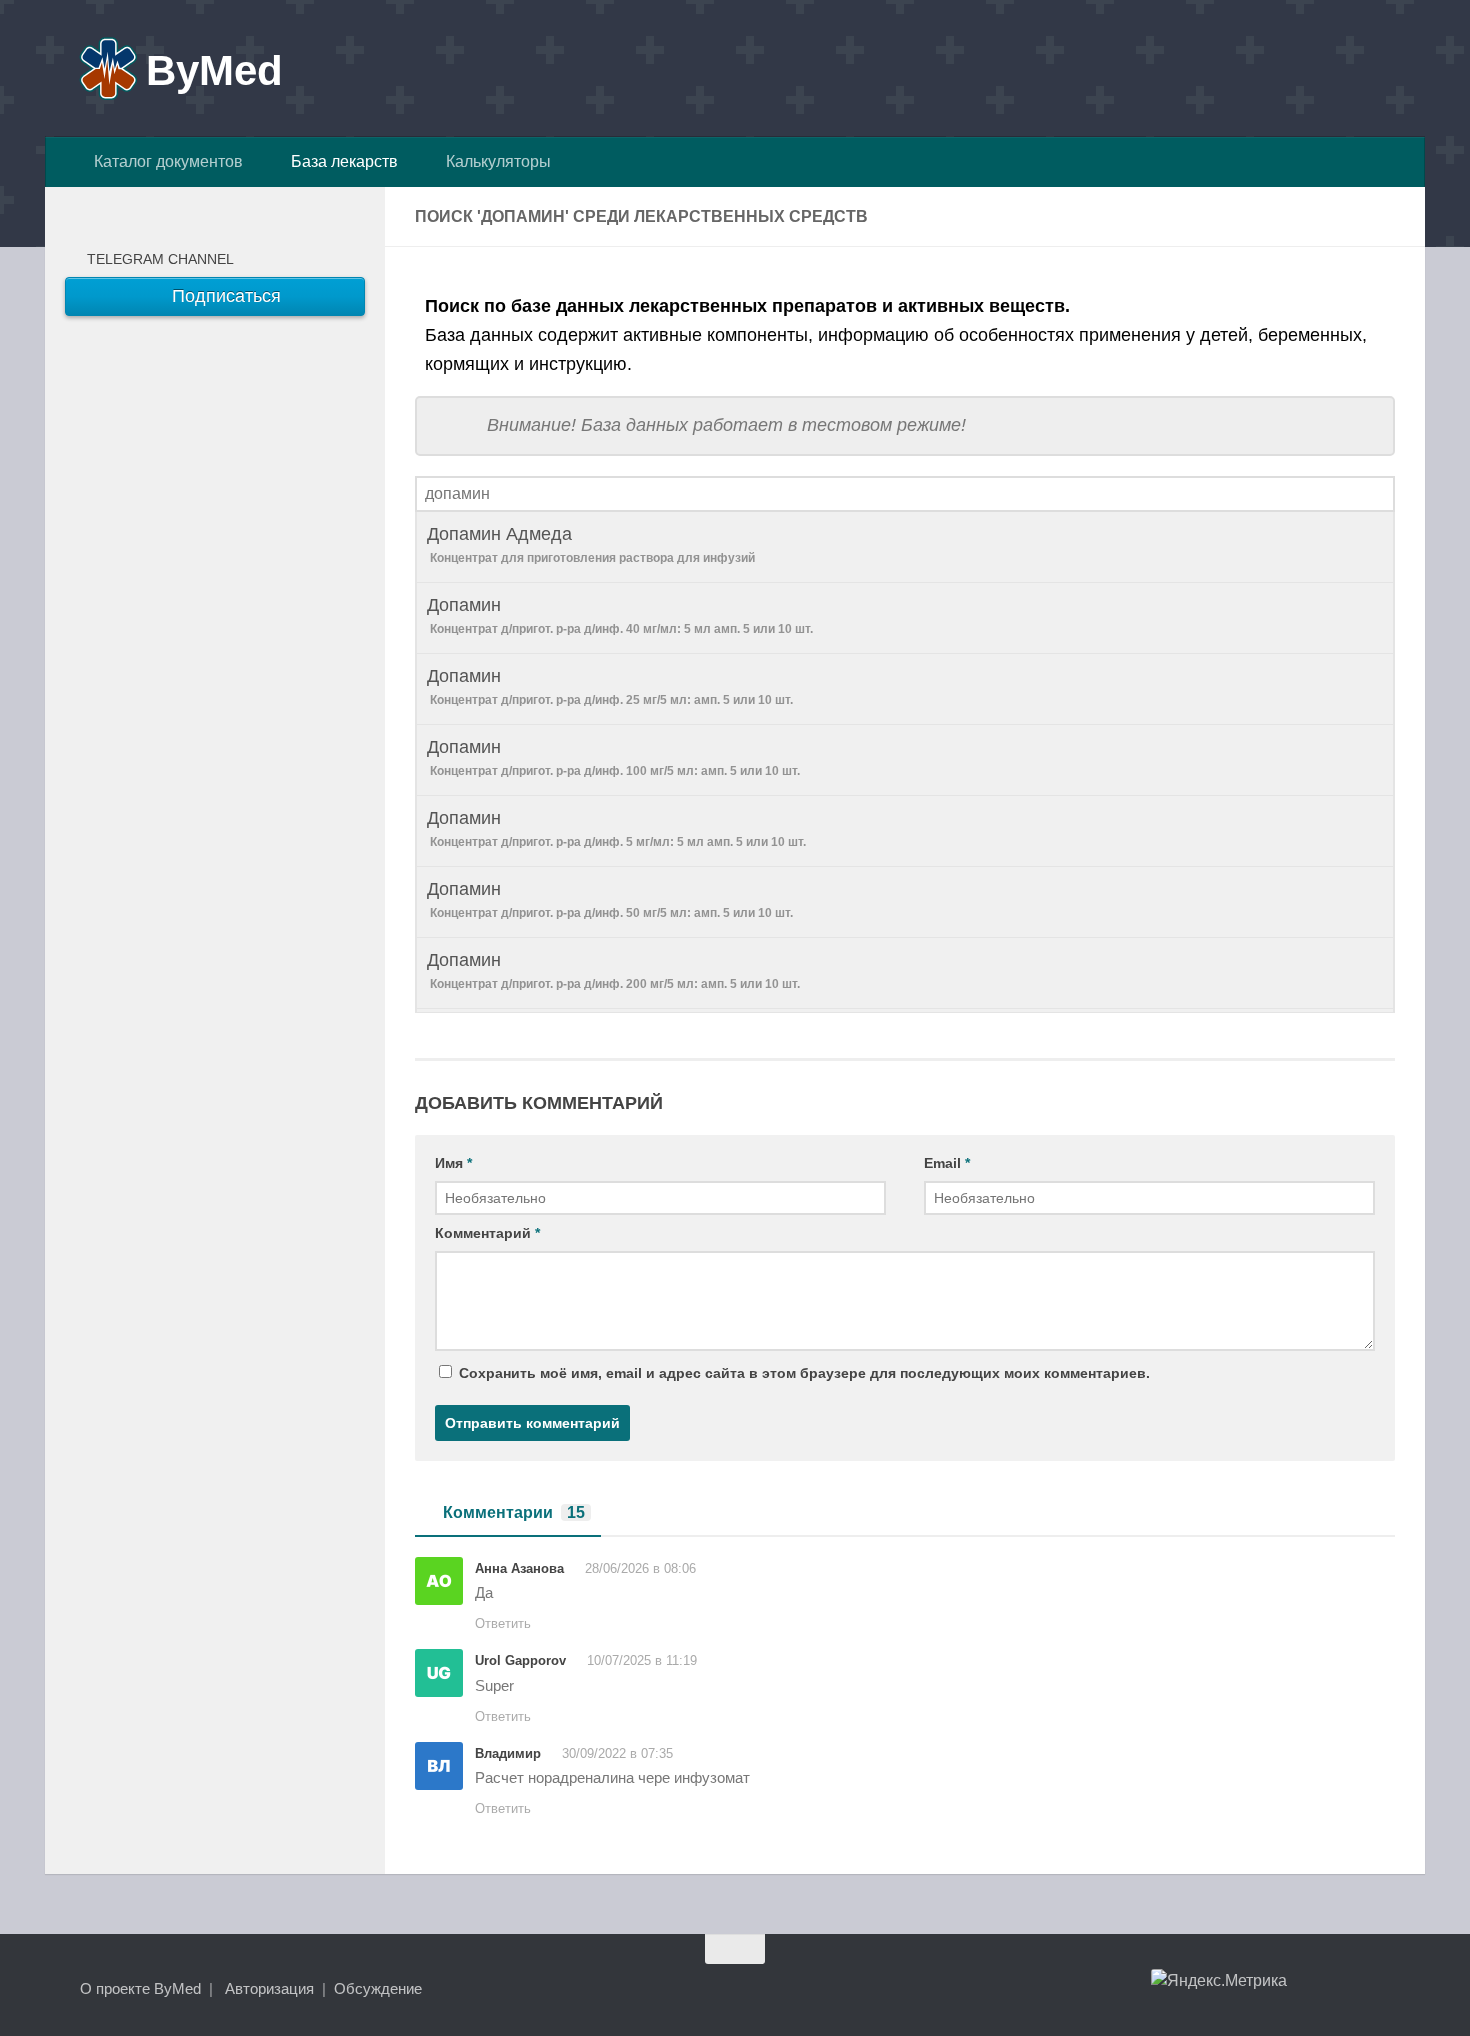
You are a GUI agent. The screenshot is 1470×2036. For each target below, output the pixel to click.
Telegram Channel (156, 259)
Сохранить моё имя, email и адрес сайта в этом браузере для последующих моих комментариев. (804, 1373)
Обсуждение (378, 1988)
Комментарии (514, 1512)
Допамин (620, 615)
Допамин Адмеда (591, 544)
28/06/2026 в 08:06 (640, 1568)
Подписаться (224, 296)
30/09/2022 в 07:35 (617, 1753)
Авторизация (269, 1988)
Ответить (503, 1623)
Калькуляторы (494, 161)
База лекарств (340, 161)
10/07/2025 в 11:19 (642, 1660)
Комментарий (487, 1233)
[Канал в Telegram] (1345, 1988)
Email (947, 1163)
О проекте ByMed (140, 1988)
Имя (453, 1163)
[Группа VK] (1309, 1988)
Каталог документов (164, 161)
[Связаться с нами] (1381, 1988)
